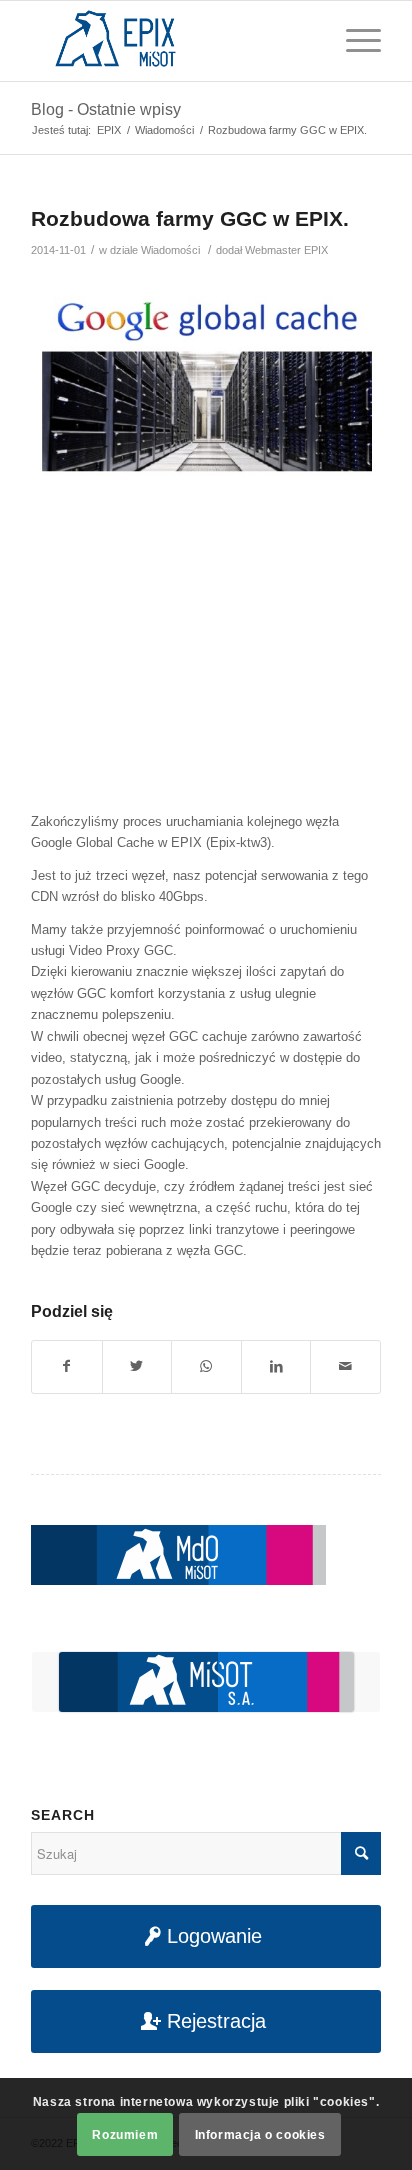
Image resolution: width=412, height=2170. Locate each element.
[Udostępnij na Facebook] (67, 1366)
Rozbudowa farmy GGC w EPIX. (190, 218)
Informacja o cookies (260, 2135)
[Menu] (353, 41)
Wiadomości (170, 250)
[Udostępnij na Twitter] (137, 1366)
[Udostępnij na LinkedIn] (276, 1366)
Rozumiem (125, 2135)
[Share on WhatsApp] (206, 1366)
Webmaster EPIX (286, 250)
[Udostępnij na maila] (345, 1366)
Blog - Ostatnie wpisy (106, 109)
